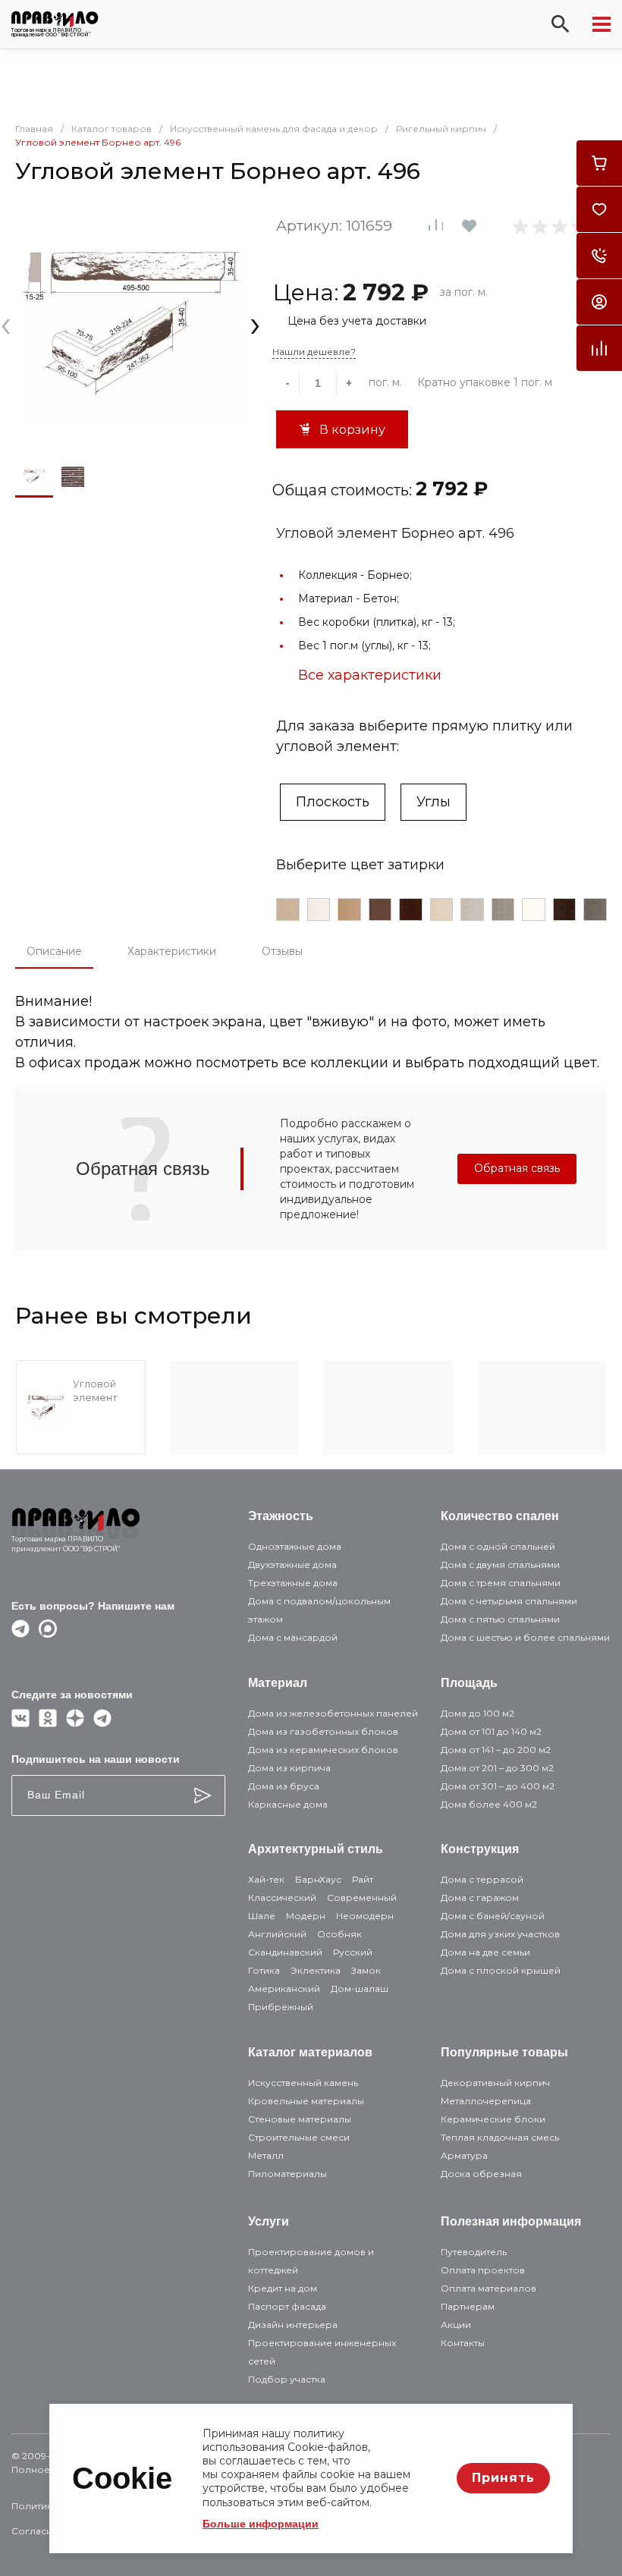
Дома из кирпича (289, 1768)
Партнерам (468, 2306)
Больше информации (261, 2524)
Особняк (339, 1934)
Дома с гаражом (480, 1897)
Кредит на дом (283, 2288)
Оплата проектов (483, 2270)
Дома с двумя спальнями (500, 1564)
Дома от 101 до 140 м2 (491, 1731)
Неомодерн (365, 1916)
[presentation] (6, 324)
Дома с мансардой (293, 1637)
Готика (264, 1970)
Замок (366, 1970)
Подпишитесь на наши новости (96, 1759)
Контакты (463, 2343)
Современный (362, 1897)
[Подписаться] (203, 1795)
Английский (277, 1934)
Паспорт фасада (287, 2306)
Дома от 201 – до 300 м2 (497, 1768)
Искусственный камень (303, 2083)
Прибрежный (281, 2007)
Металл (266, 2155)
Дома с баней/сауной (493, 1916)
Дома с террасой (482, 1879)
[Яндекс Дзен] (75, 1723)
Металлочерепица (486, 2101)
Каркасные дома (288, 1804)
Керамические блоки (493, 2119)
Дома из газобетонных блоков (323, 1731)
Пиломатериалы (287, 2174)
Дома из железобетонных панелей (333, 1713)
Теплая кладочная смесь (500, 2137)
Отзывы (282, 951)
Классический (282, 1897)
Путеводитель (474, 2252)
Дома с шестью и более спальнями (525, 1637)
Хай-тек (266, 1879)
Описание (54, 951)
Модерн (306, 1916)
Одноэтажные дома (295, 1546)
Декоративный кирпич (495, 2083)
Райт (363, 1879)
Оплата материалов (488, 2288)
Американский (284, 1989)
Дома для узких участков (500, 1934)
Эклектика (316, 1970)
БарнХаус (318, 1879)
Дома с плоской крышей (501, 1970)
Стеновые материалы (300, 2119)
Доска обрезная (481, 2174)
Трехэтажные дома (293, 1583)
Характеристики (172, 951)
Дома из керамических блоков (323, 1750)
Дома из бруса (284, 1786)
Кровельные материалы (306, 2101)
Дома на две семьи (485, 1952)
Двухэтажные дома (292, 1564)
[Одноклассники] (48, 1723)
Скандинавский (285, 1952)
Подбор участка (287, 2379)
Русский (353, 1952)
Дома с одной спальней (498, 1546)
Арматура (464, 2155)
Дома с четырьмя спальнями (509, 1601)
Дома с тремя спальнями (501, 1583)
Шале (262, 1916)
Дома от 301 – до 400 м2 (498, 1786)
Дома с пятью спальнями (500, 1619)
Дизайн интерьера (293, 2325)
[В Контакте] (20, 1723)
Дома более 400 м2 (489, 1804)
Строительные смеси (299, 2137)
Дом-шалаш (360, 1989)
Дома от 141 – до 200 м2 (496, 1750)
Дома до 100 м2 (477, 1713)
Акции (456, 2325)
